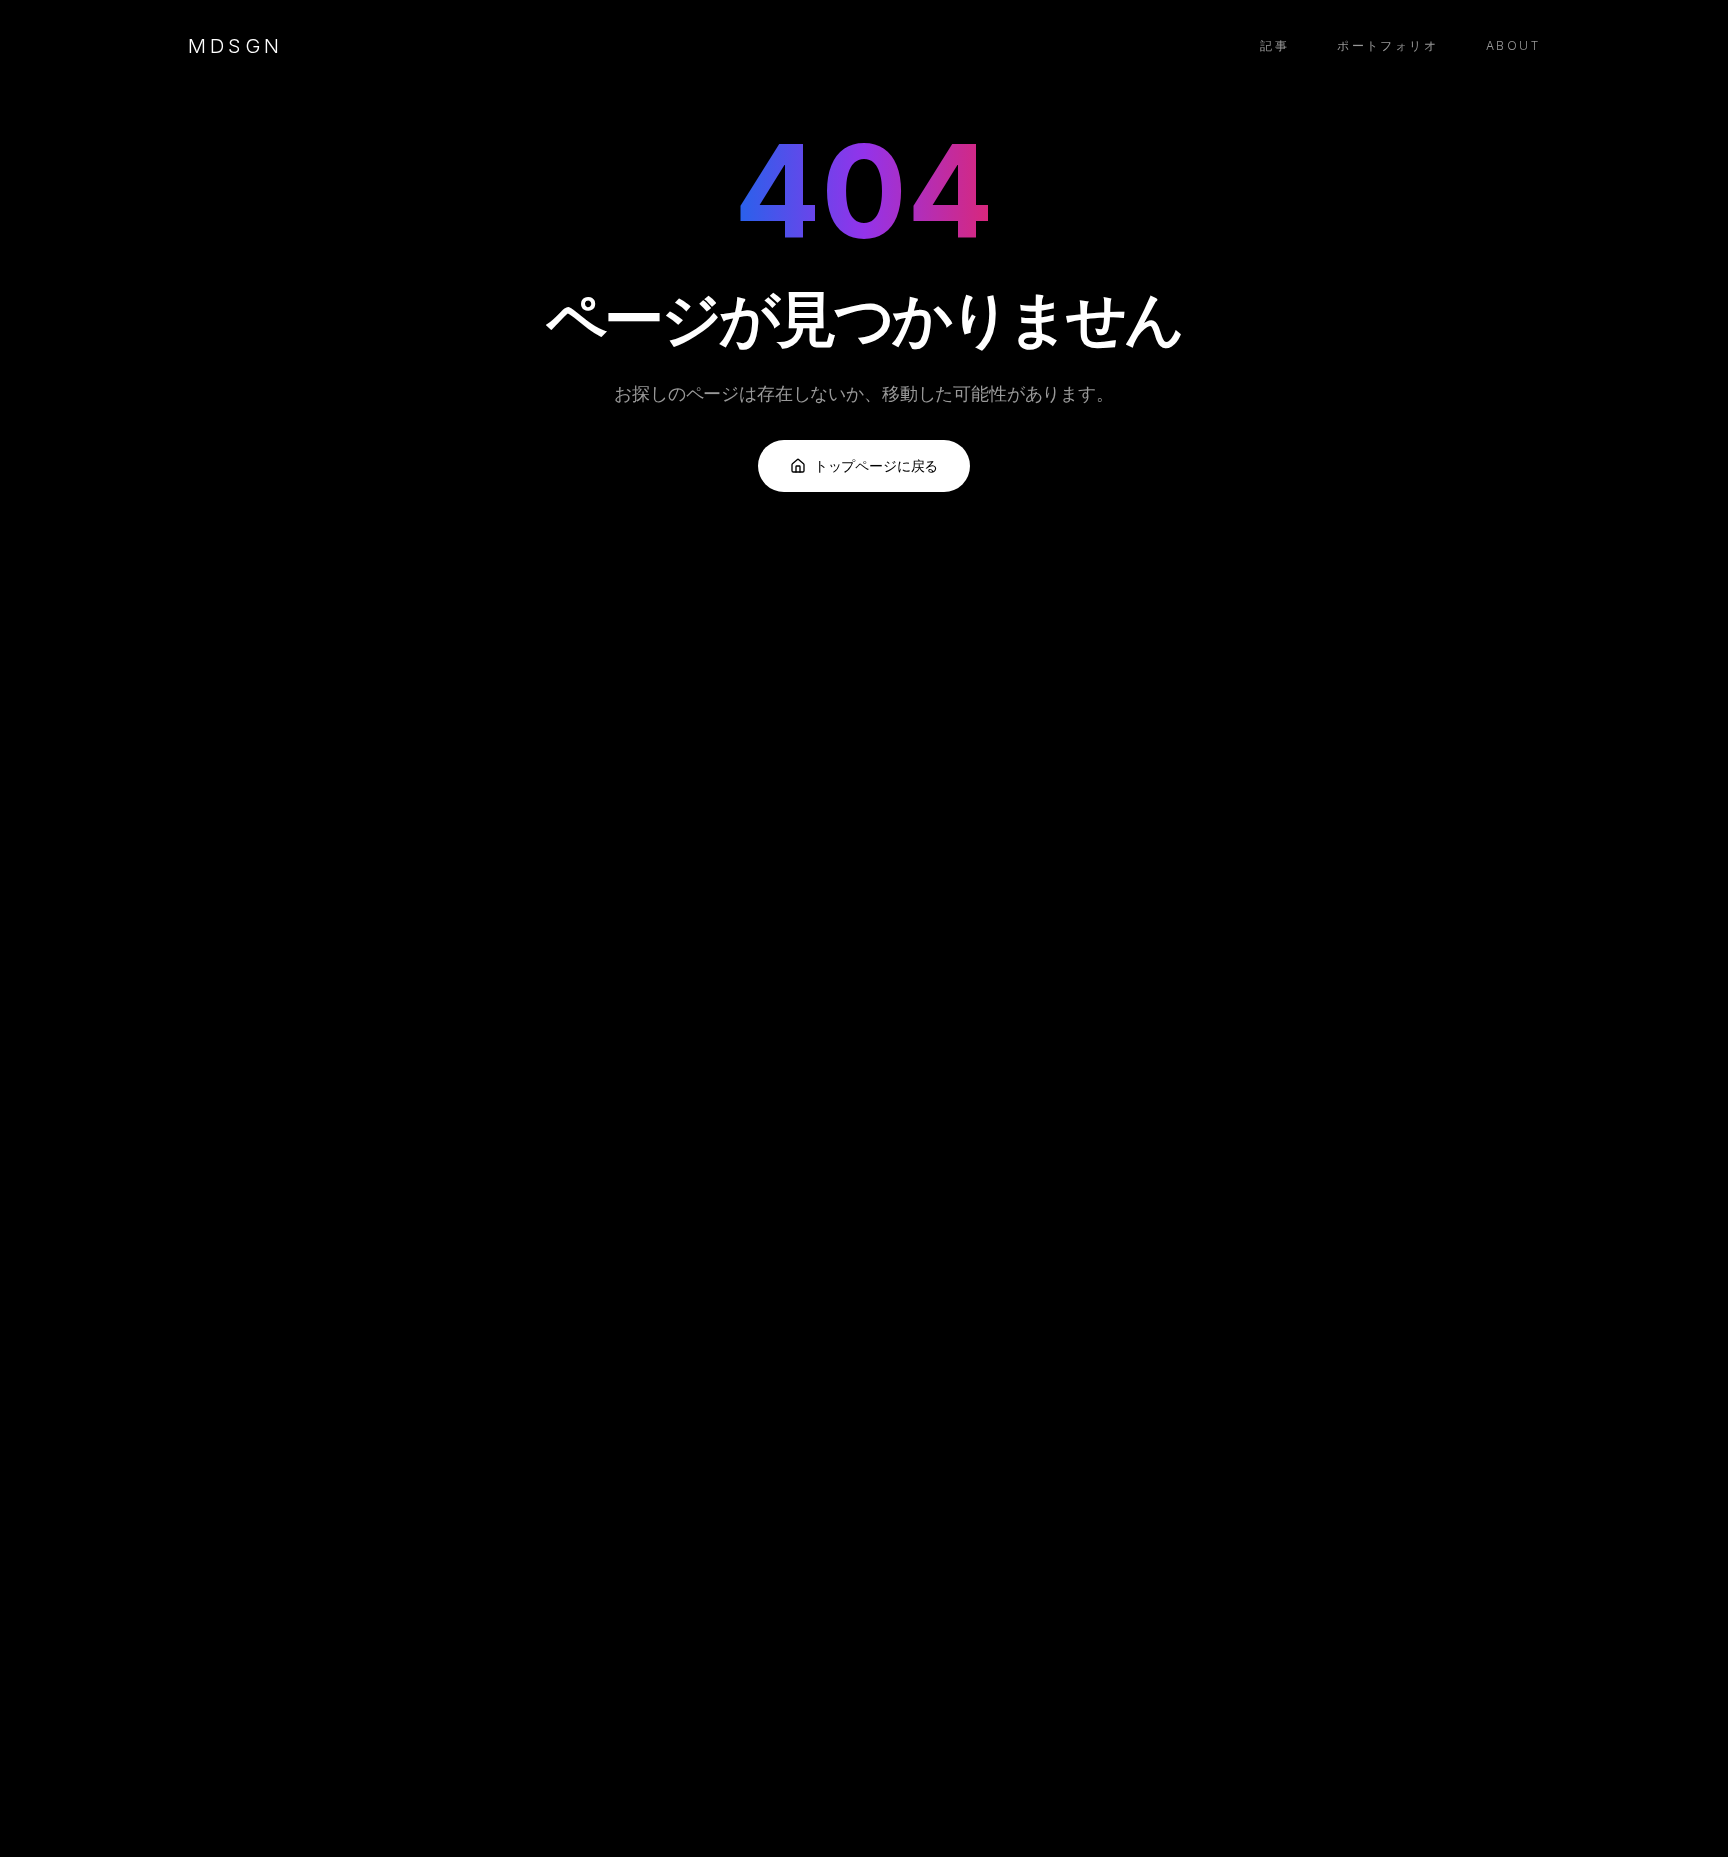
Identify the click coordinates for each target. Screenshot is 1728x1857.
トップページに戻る (876, 465)
